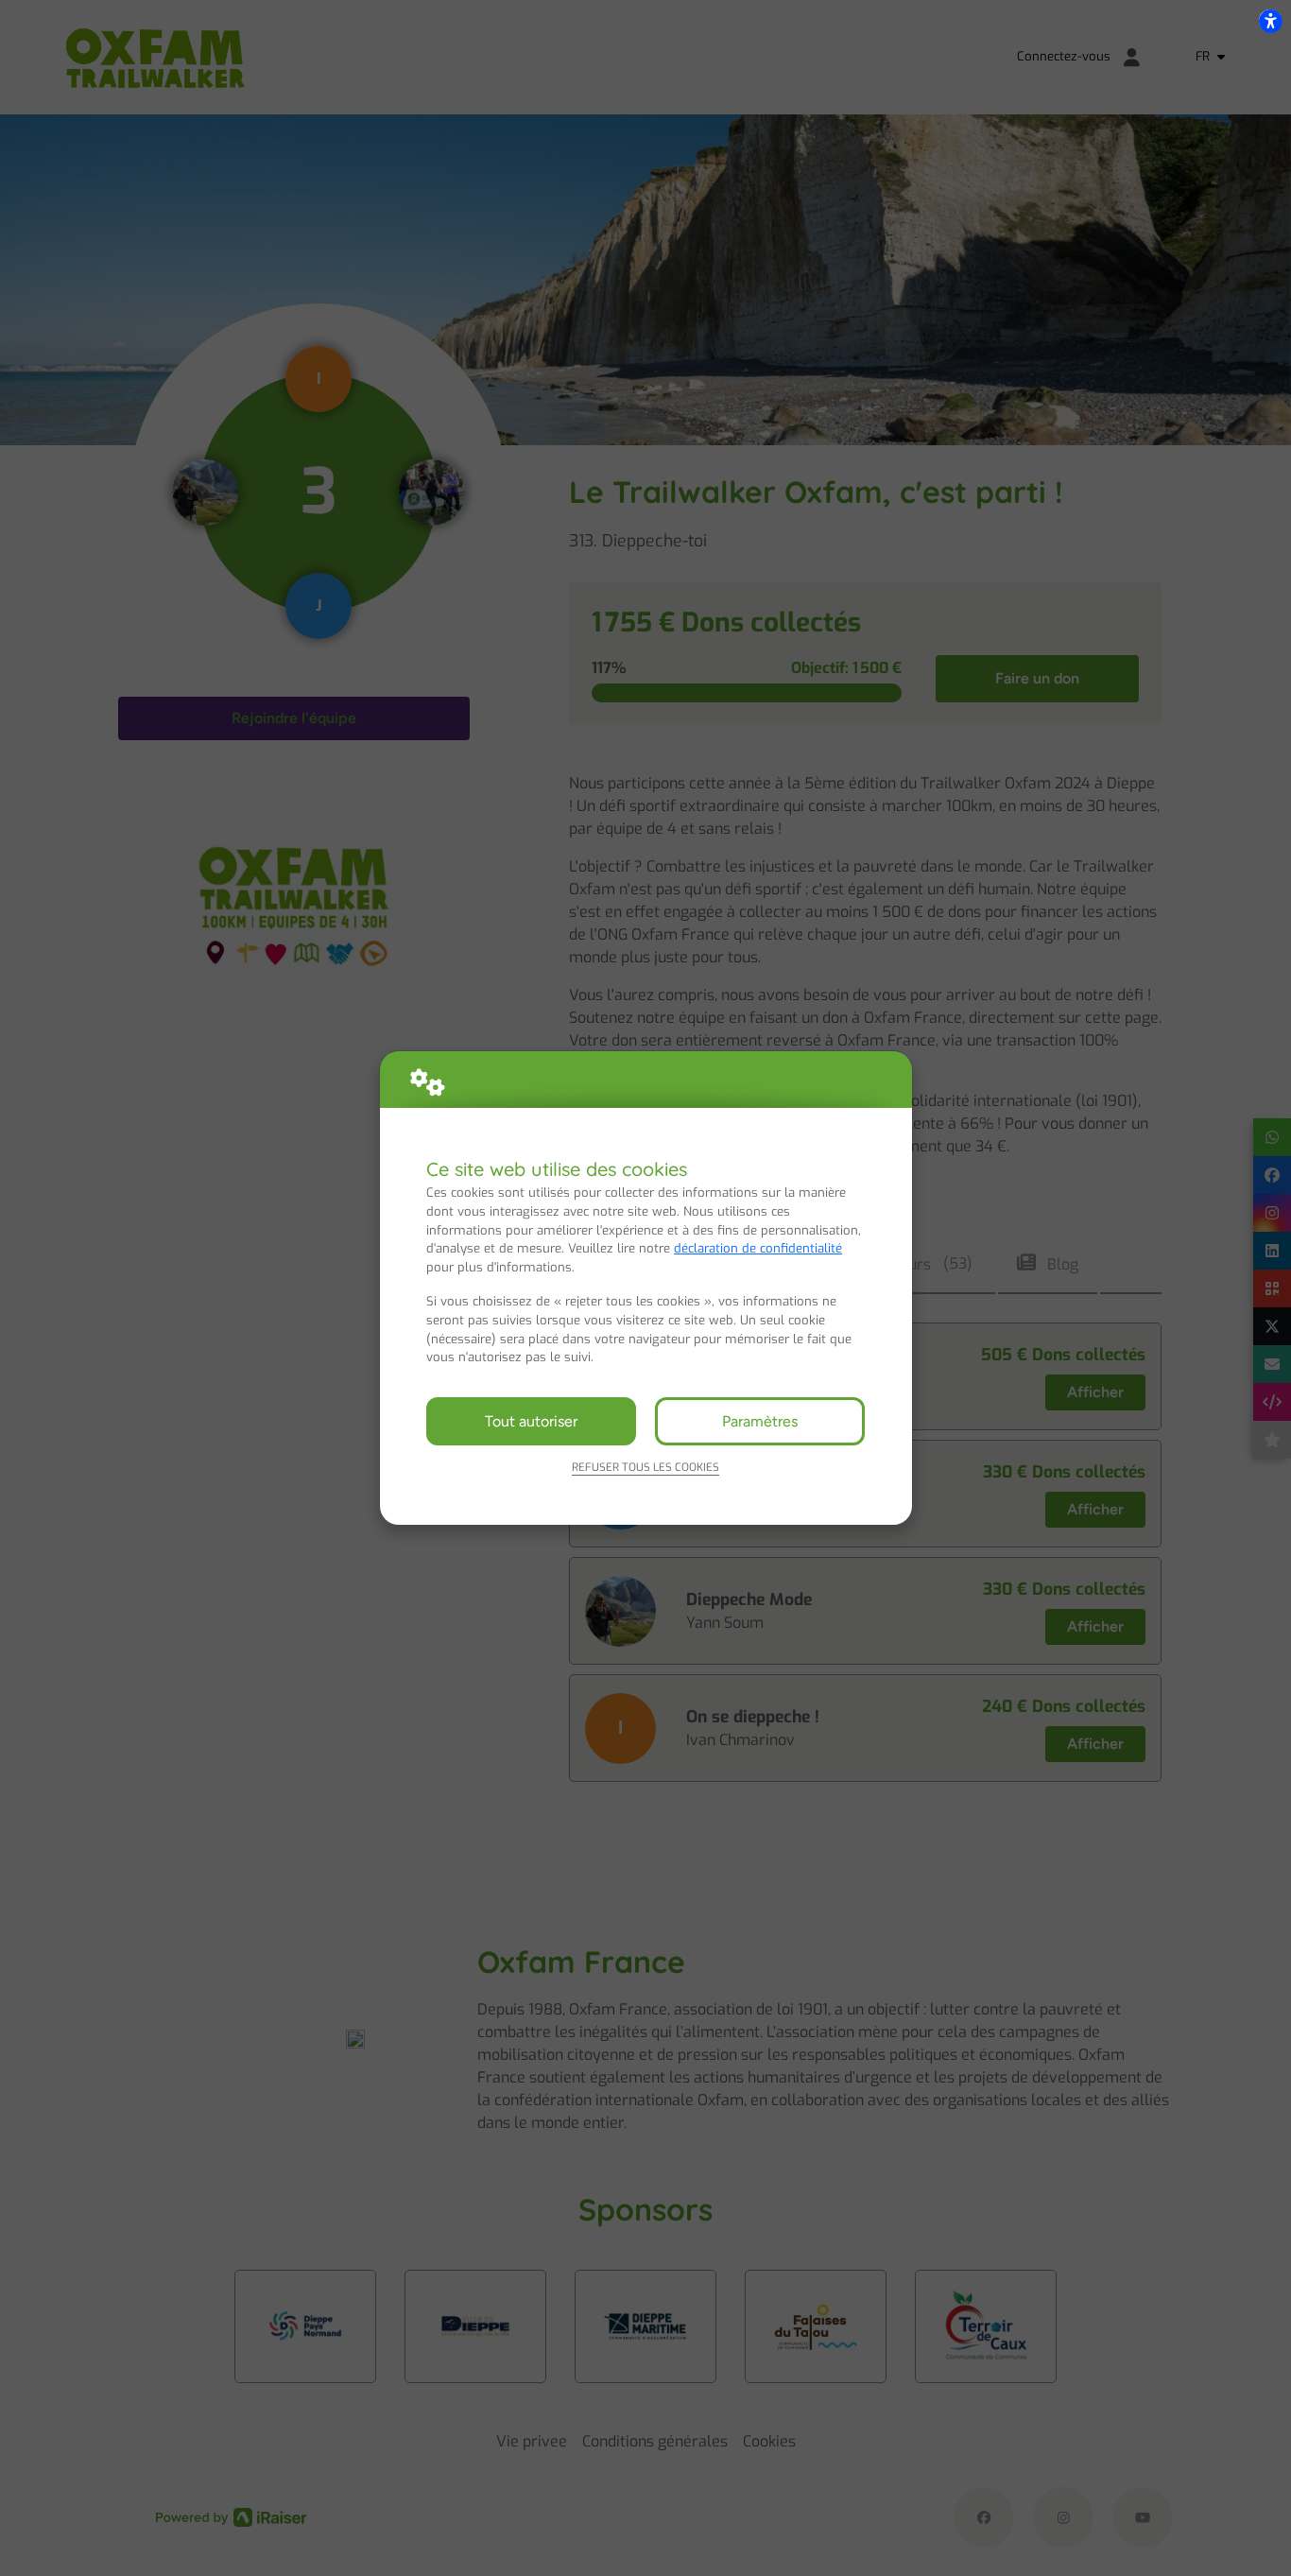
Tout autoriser (531, 1421)
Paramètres (760, 1421)
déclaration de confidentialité (758, 1248)
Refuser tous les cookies (645, 1467)
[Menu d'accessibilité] (1270, 21)
